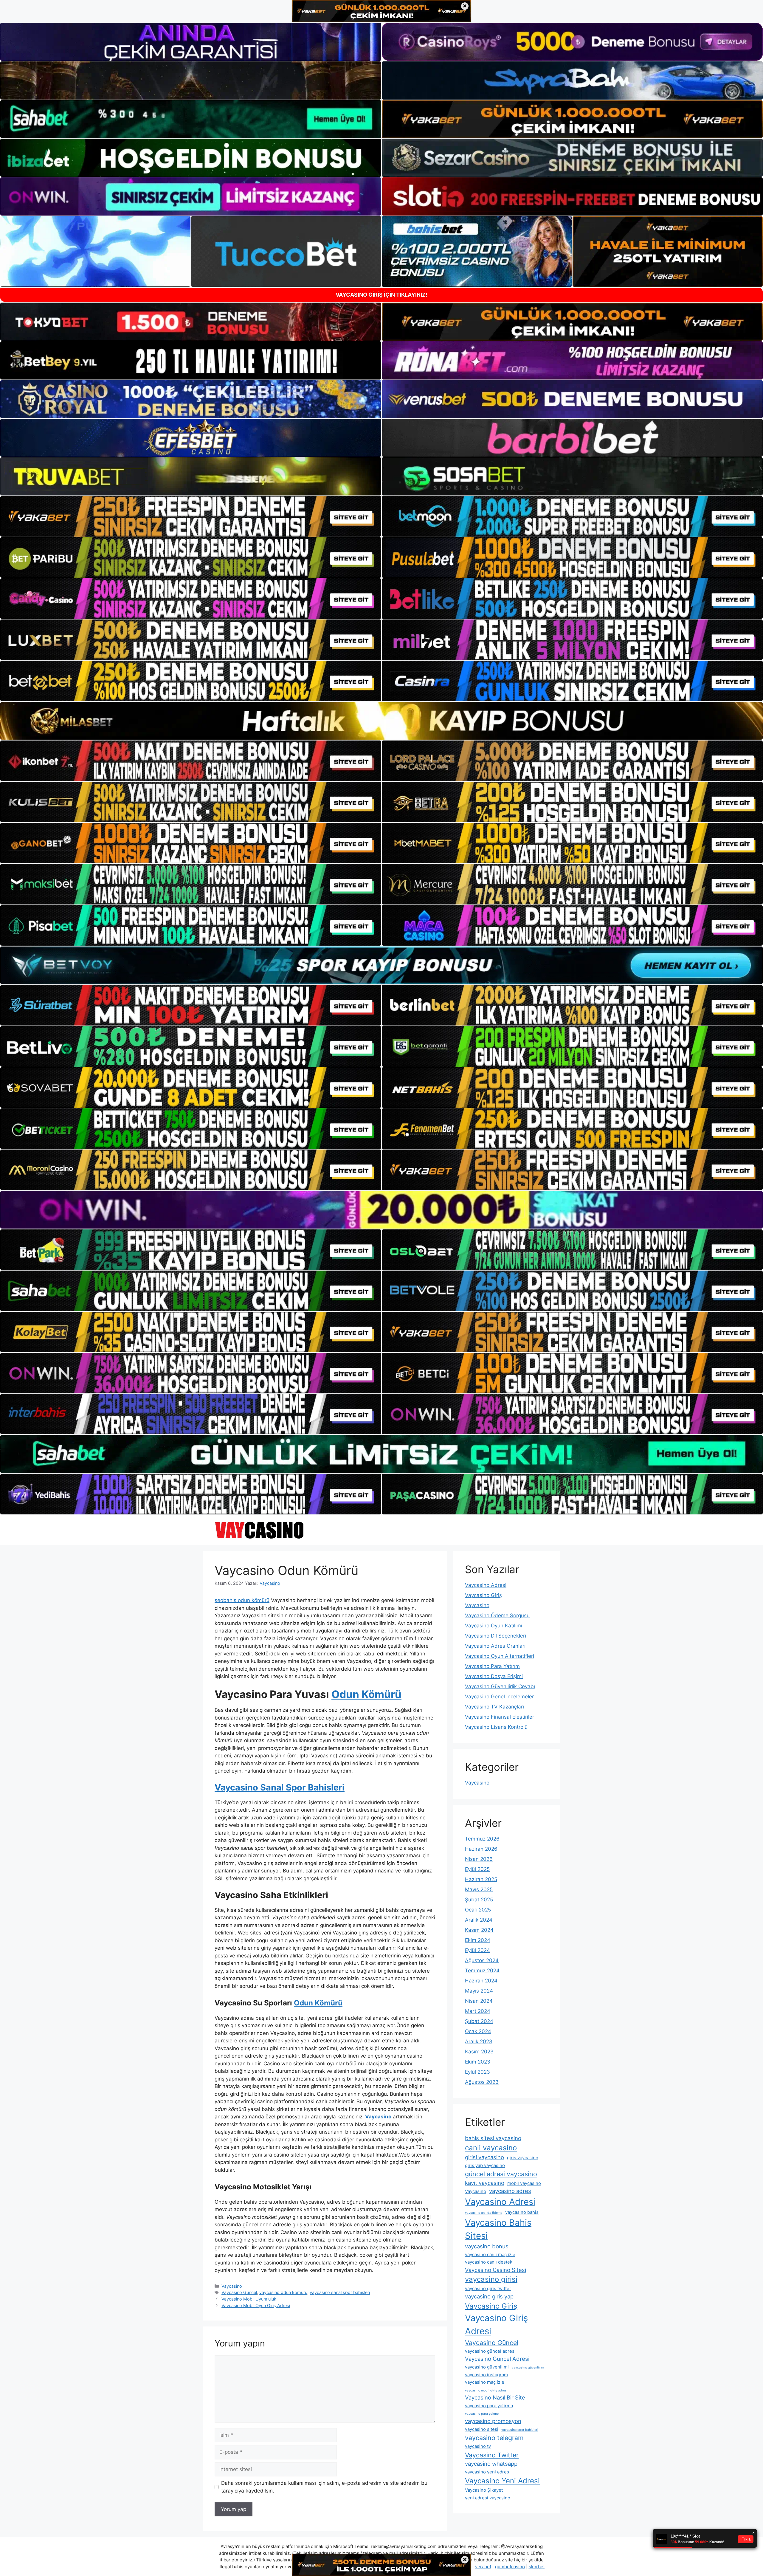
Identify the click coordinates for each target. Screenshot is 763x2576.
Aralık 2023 (479, 2041)
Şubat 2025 (479, 1900)
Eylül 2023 (477, 2072)
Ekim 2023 (478, 2062)
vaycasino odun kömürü (283, 2292)
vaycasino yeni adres (487, 2472)
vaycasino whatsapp (491, 2464)
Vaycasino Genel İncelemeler (499, 1697)
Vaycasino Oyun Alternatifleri (500, 1656)
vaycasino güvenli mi (487, 2367)
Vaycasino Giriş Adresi (496, 2325)
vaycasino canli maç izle (490, 2254)
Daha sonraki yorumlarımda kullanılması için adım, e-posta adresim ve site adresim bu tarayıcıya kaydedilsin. (324, 2487)
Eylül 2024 (477, 1950)
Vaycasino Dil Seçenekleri (496, 1636)
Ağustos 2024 (482, 1960)
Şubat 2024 (479, 2021)
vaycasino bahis (522, 2212)
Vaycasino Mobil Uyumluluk (249, 2299)
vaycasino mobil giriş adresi (486, 2390)
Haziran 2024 (481, 1981)
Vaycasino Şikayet (484, 2490)
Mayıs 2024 (479, 1991)
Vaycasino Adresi (486, 1585)
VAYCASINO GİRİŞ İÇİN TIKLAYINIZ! (381, 295)
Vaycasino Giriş (483, 1595)
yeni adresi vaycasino (488, 2498)
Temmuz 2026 (482, 1839)
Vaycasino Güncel (239, 2292)
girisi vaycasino (484, 2157)
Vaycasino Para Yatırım (492, 1666)
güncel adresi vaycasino (501, 2174)
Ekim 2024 (478, 1940)
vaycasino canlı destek (489, 2262)
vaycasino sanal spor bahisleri (340, 2292)
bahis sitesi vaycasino (493, 2138)
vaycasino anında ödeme (484, 2213)
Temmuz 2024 (482, 1971)
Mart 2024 (478, 2011)
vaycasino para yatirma (489, 2406)
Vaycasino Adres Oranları (495, 1646)
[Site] (191, 516)
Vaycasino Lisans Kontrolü (496, 1727)
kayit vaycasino (485, 2183)
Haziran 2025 (481, 1879)
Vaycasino (232, 2286)
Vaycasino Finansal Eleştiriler (500, 1717)
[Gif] (381, 721)
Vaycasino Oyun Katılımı (494, 1626)
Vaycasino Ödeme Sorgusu (497, 1615)
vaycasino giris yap (489, 2296)
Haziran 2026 (481, 1849)
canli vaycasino (491, 2148)
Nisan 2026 (479, 1859)
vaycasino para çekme (482, 2414)
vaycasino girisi (491, 2279)
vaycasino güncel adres (490, 2351)
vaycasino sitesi (482, 2429)
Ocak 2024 (478, 2031)
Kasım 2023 (479, 2052)
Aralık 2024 (479, 1920)
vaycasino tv (478, 2446)
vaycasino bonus (487, 2246)
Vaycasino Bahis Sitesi (498, 2229)
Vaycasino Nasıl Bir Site (495, 2397)
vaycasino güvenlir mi (528, 2367)
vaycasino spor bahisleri (520, 2430)
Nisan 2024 (479, 2001)
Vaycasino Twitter (492, 2455)
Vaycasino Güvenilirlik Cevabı (500, 1686)
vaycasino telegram (494, 2438)
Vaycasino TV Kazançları (494, 1707)
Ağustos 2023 (482, 2082)
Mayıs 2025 (479, 1889)
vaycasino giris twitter (488, 2288)
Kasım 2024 (479, 1930)
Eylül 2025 (477, 1869)
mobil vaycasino (524, 2183)
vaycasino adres (510, 2191)
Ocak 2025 (478, 1910)
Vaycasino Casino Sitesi (496, 2270)
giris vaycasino (523, 2158)
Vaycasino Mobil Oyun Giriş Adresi (256, 2305)
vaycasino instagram (486, 2375)
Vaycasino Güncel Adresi (497, 2359)
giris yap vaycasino (485, 2165)
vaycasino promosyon (493, 2421)
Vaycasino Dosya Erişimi (494, 1676)
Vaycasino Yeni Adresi (502, 2481)
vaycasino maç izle (485, 2382)
